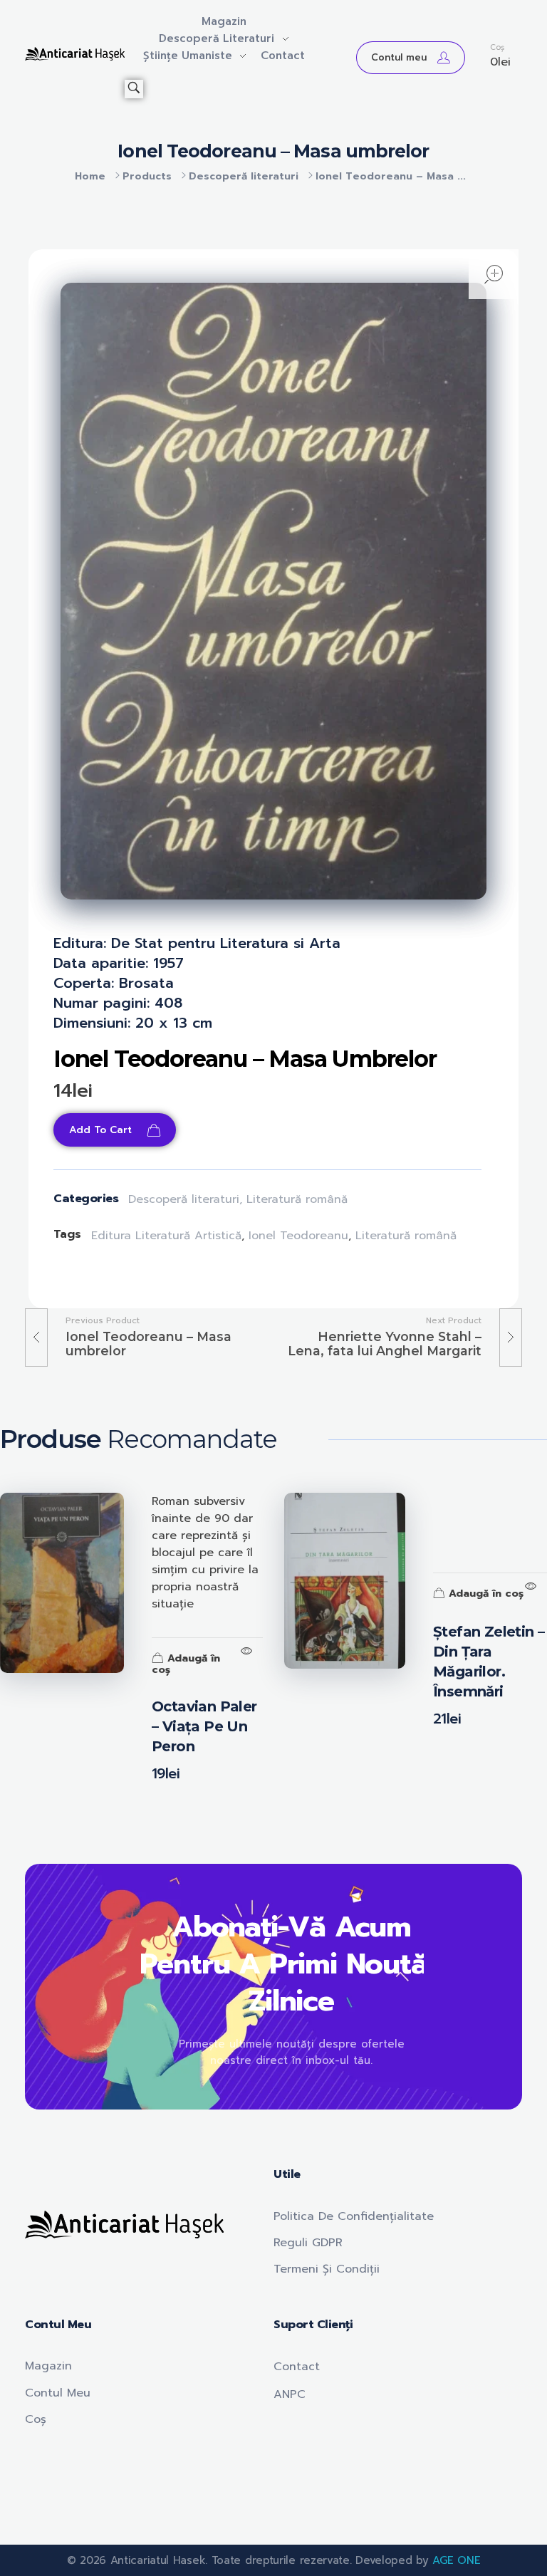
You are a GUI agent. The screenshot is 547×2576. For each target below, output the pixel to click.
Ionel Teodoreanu (298, 1236)
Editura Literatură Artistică (166, 1236)
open (494, 274)
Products (147, 176)
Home (90, 176)
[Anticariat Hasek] (75, 54)
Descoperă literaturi (244, 176)
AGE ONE (456, 2560)
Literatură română (297, 1199)
